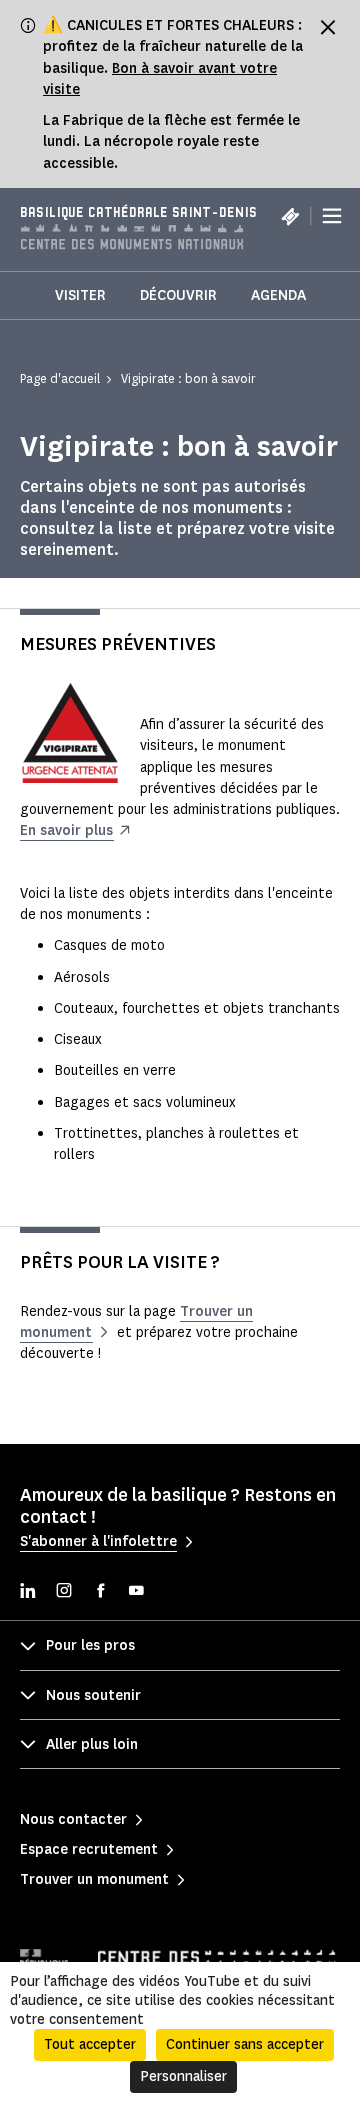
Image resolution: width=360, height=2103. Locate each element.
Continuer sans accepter (245, 2044)
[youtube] (136, 1592)
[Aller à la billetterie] (290, 216)
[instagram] (64, 1592)
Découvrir (178, 295)
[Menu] (332, 216)
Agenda (278, 295)
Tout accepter (90, 2044)
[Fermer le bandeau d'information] (328, 27)
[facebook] (100, 1592)
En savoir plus (66, 830)
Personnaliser (183, 2076)
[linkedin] (28, 1592)
